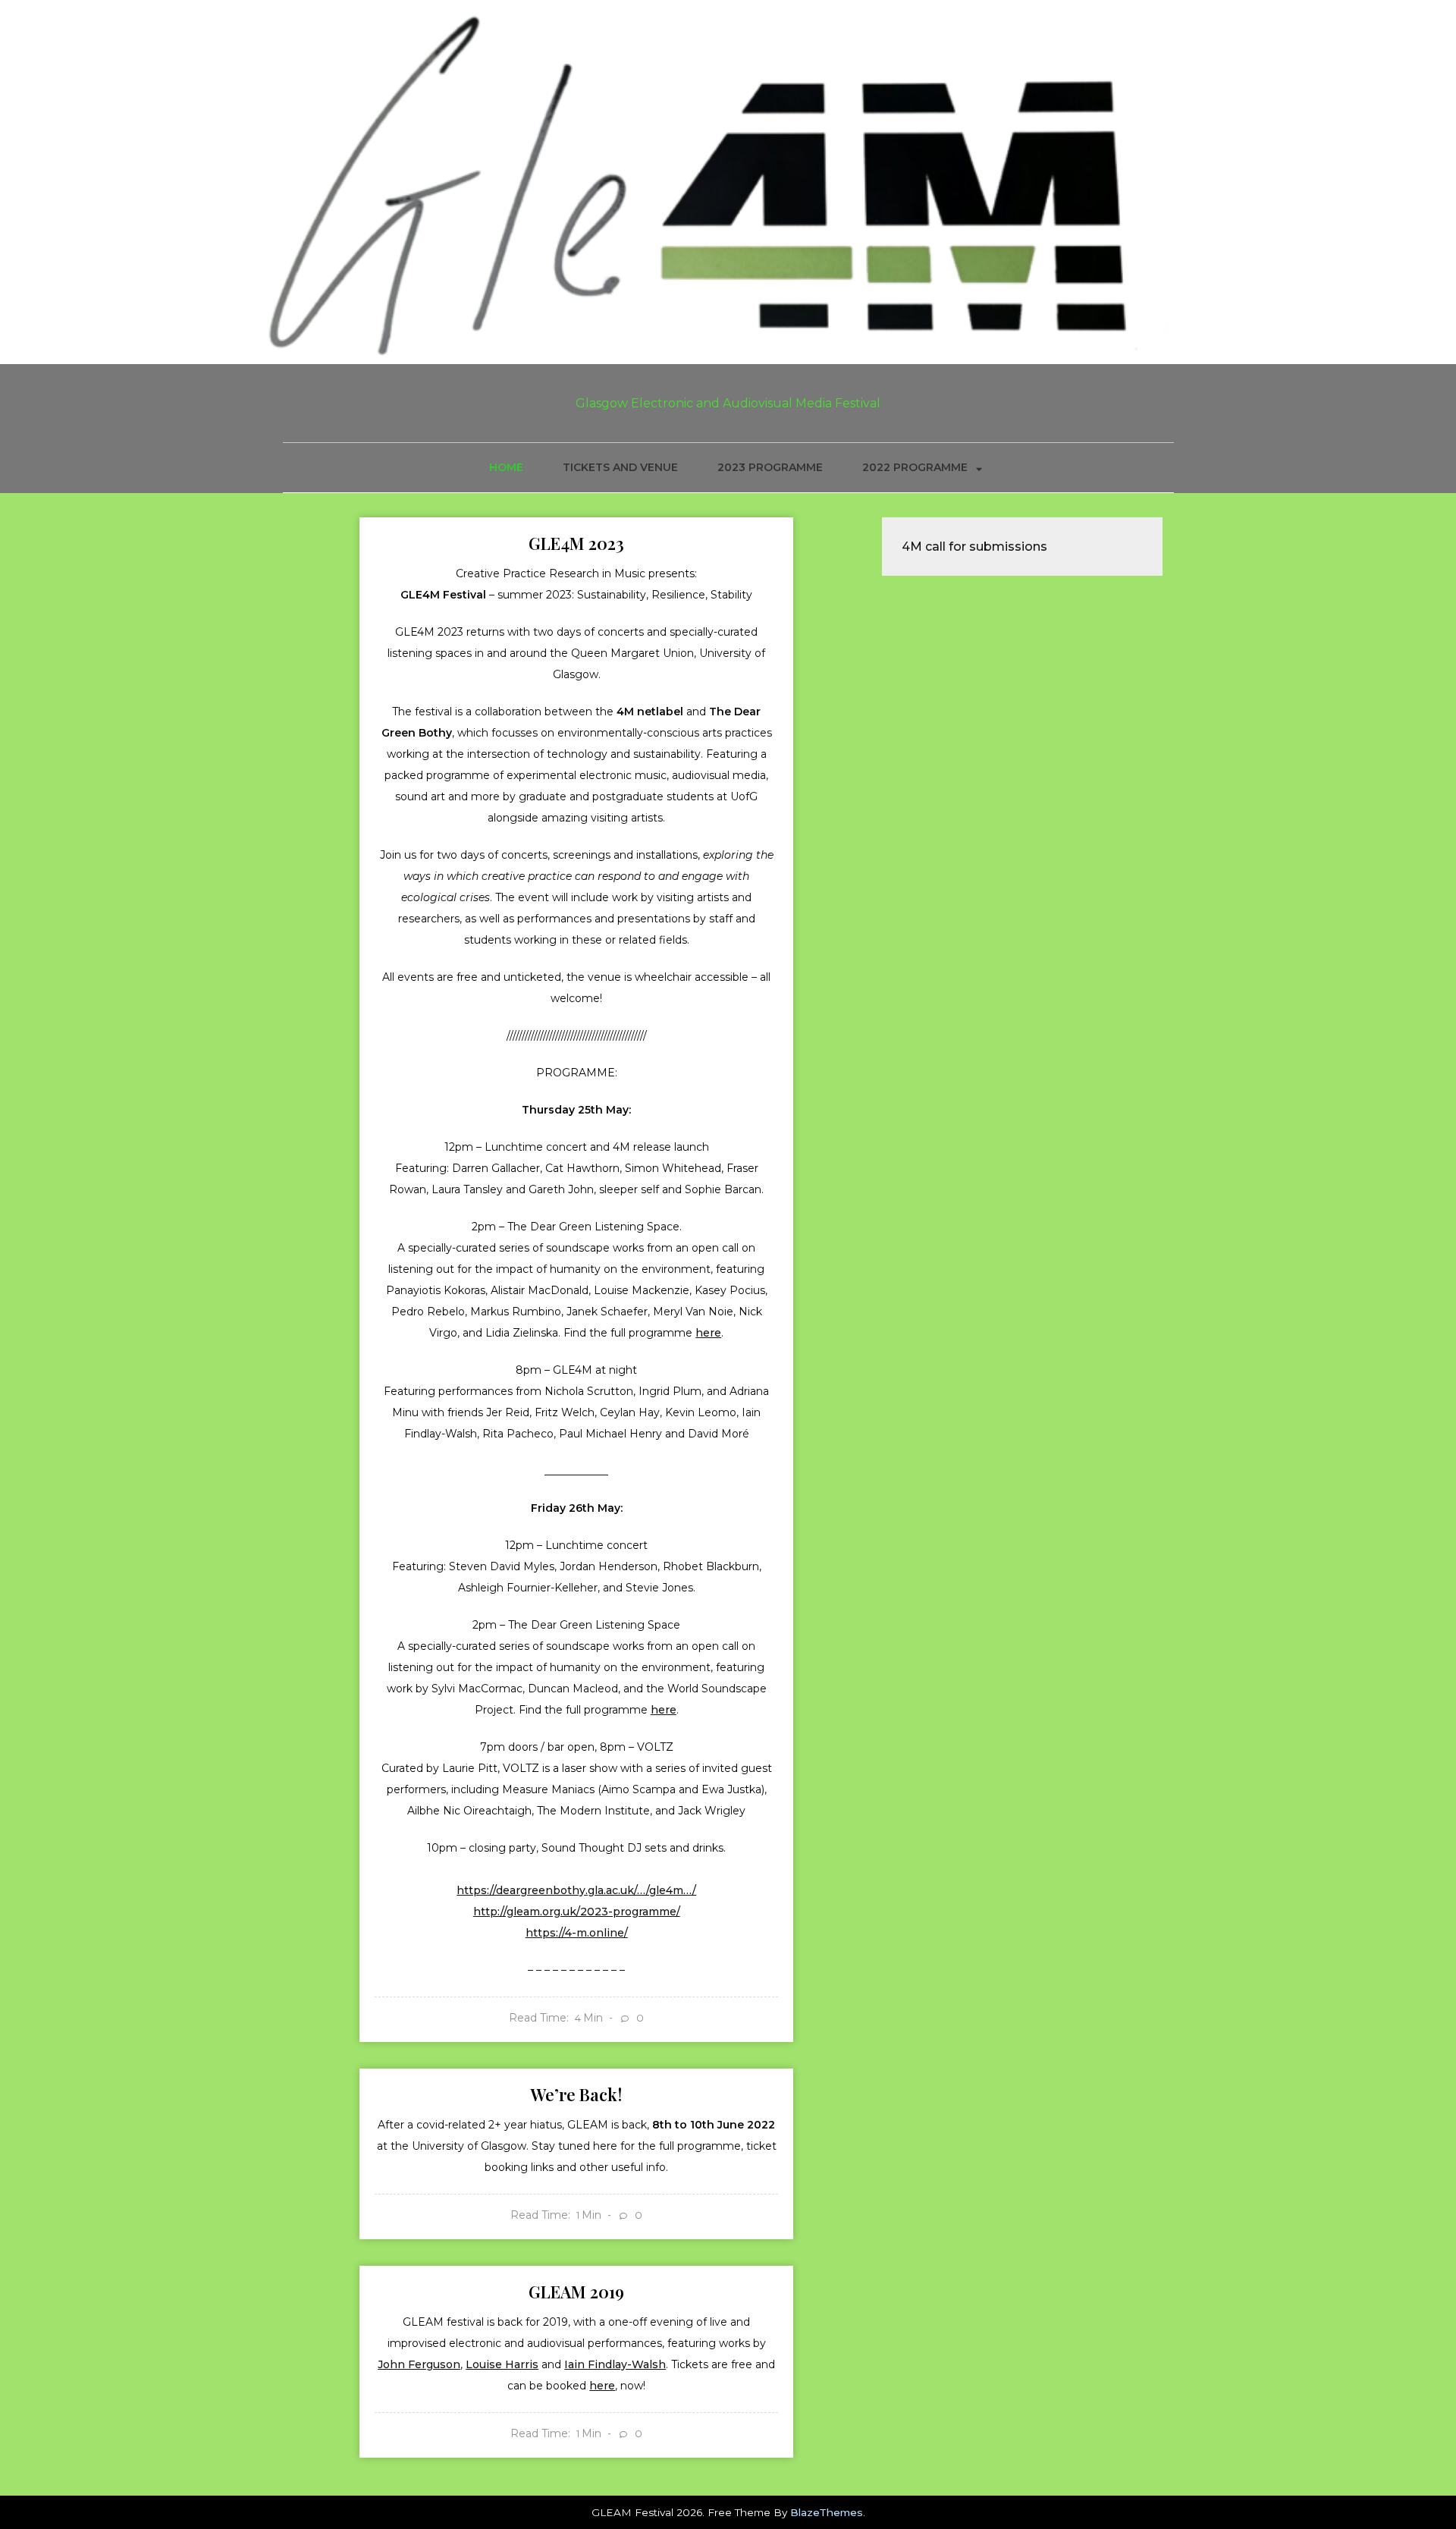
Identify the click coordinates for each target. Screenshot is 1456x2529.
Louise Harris (502, 2364)
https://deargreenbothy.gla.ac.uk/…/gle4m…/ (576, 1890)
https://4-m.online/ (577, 1933)
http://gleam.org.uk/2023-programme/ (577, 1912)
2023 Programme (770, 467)
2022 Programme (915, 467)
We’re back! (576, 2094)
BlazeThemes (827, 2512)
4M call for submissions (974, 547)
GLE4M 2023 (576, 543)
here (708, 1333)
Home (506, 467)
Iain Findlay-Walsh (615, 2364)
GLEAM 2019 (576, 2292)
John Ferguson (419, 2364)
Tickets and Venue (620, 467)
